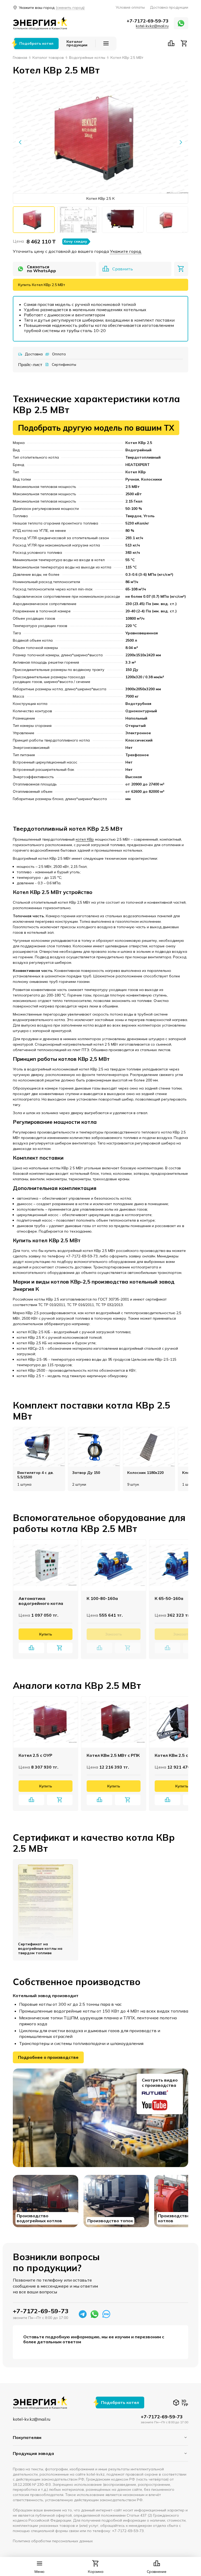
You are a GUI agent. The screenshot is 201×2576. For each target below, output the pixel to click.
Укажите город (126, 251)
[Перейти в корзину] (184, 43)
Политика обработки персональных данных (53, 2541)
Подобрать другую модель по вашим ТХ (96, 428)
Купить (46, 1634)
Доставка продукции (169, 7)
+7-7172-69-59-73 (148, 21)
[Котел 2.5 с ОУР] (46, 1722)
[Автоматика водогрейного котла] (46, 1565)
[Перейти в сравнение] (171, 43)
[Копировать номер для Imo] (106, 2314)
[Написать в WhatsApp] (181, 23)
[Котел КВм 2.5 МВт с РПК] (114, 1722)
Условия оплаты (130, 7)
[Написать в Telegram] (83, 2314)
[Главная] (40, 23)
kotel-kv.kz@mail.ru (152, 26)
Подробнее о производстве (48, 2057)
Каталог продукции (77, 44)
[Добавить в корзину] (181, 269)
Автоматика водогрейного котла (41, 1601)
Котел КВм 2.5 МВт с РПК (113, 1755)
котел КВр (85, 839)
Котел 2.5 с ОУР (35, 1755)
